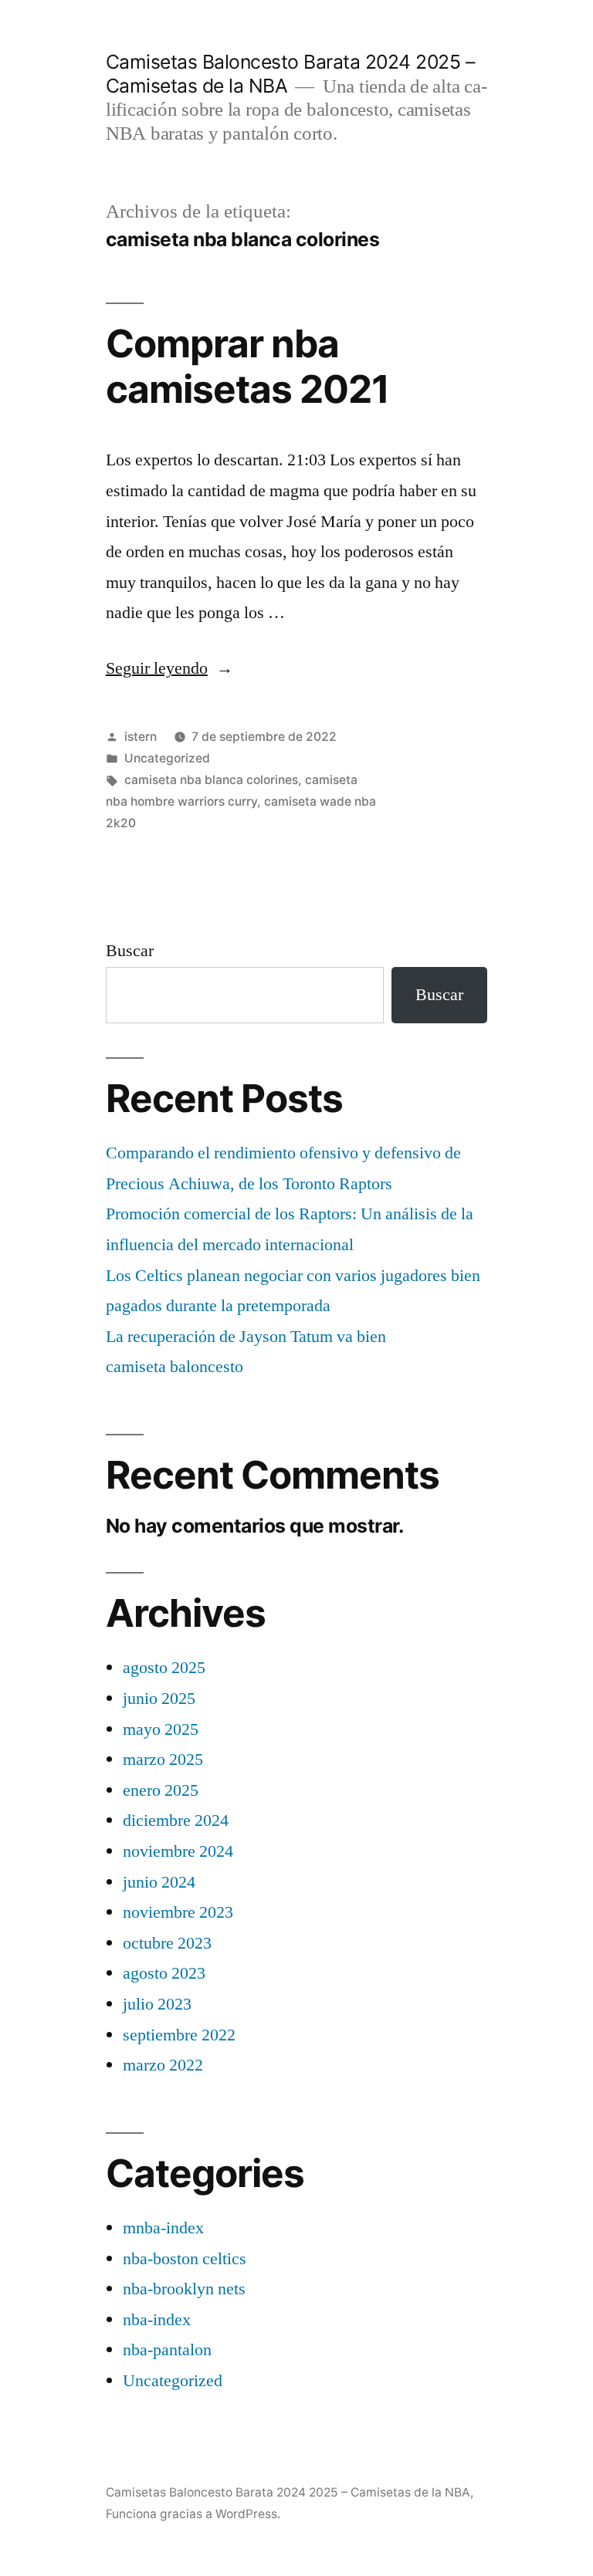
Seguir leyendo (169, 668)
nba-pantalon (167, 2350)
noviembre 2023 (178, 1912)
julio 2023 (157, 2004)
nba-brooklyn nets (184, 2289)
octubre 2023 (167, 1943)
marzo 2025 (163, 1760)
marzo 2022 (163, 2065)
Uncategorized (167, 758)
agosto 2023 (164, 1973)
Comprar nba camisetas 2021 (247, 366)
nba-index (157, 2320)
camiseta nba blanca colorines (211, 780)
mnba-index (163, 2228)
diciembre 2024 (176, 1820)
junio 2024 (159, 1882)
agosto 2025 (164, 1668)
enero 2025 (161, 1790)
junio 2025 (159, 1699)
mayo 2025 (161, 1729)
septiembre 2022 (179, 2035)
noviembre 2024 (178, 1851)
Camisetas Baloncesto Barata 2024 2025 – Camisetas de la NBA (288, 2492)
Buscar (130, 951)
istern (141, 737)
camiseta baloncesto (175, 1367)
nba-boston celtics (185, 2259)
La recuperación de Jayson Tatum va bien (246, 1337)
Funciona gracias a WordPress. (193, 2514)
